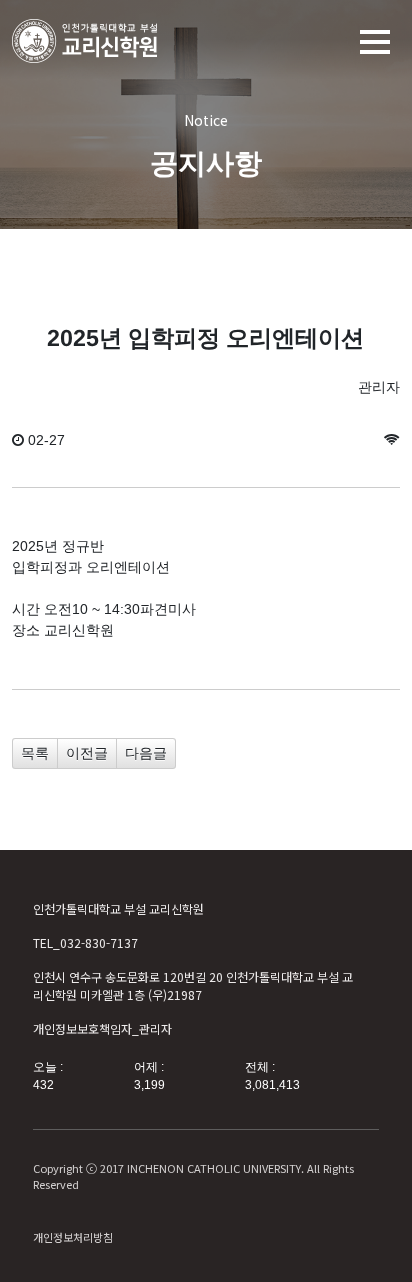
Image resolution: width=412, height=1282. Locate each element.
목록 (35, 753)
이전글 (87, 753)
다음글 (146, 753)
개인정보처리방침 (73, 1237)
